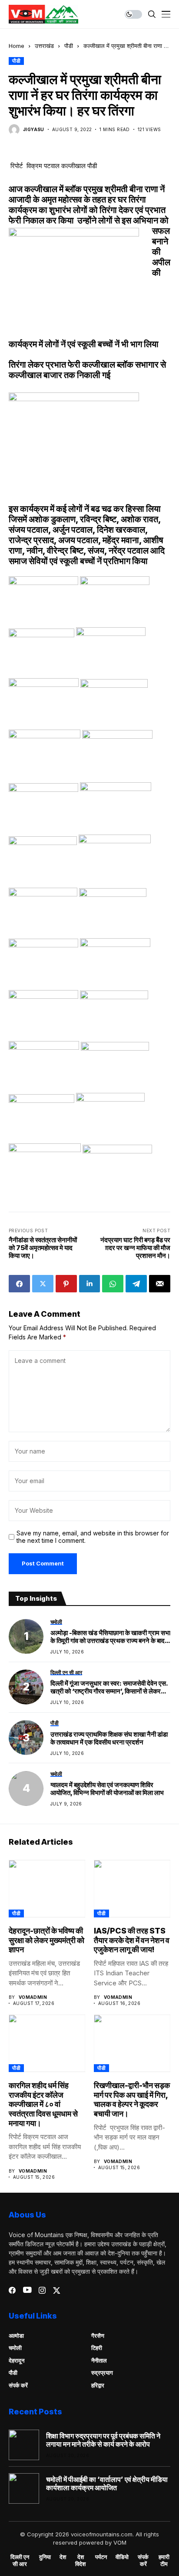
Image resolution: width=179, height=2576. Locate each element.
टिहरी (97, 2348)
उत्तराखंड (44, 46)
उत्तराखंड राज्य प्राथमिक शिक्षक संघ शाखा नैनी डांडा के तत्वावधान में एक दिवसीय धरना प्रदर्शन (109, 1738)
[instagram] (42, 2290)
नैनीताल (99, 2360)
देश (63, 2557)
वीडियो (122, 2557)
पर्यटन (101, 2557)
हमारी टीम (164, 2561)
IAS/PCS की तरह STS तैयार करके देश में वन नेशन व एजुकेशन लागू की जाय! (132, 1940)
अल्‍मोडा (16, 2336)
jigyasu (34, 129)
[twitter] (57, 2290)
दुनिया (45, 2557)
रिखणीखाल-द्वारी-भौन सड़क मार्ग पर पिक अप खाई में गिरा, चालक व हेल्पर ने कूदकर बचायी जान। (132, 2099)
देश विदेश (80, 2561)
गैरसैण (98, 2336)
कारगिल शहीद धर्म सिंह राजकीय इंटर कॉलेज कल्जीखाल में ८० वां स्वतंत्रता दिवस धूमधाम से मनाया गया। (43, 2104)
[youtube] (27, 2290)
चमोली (15, 2348)
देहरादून (17, 2360)
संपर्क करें (18, 2385)
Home (17, 46)
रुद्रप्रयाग (102, 2373)
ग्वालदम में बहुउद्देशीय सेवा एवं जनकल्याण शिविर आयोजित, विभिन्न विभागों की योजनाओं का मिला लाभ (107, 1789)
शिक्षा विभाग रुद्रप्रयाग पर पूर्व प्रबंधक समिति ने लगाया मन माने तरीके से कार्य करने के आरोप (103, 2440)
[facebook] (12, 2290)
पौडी (69, 46)
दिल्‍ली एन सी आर (20, 2561)
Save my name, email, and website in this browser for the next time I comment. (93, 1537)
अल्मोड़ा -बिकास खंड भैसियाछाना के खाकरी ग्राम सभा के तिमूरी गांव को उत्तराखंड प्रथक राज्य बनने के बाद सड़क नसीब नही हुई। (110, 1637)
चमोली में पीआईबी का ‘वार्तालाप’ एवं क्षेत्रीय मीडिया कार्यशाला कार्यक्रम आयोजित (107, 2484)
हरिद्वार (98, 2385)
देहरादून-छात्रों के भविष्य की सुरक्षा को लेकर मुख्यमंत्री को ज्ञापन (46, 1940)
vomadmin (33, 1997)
